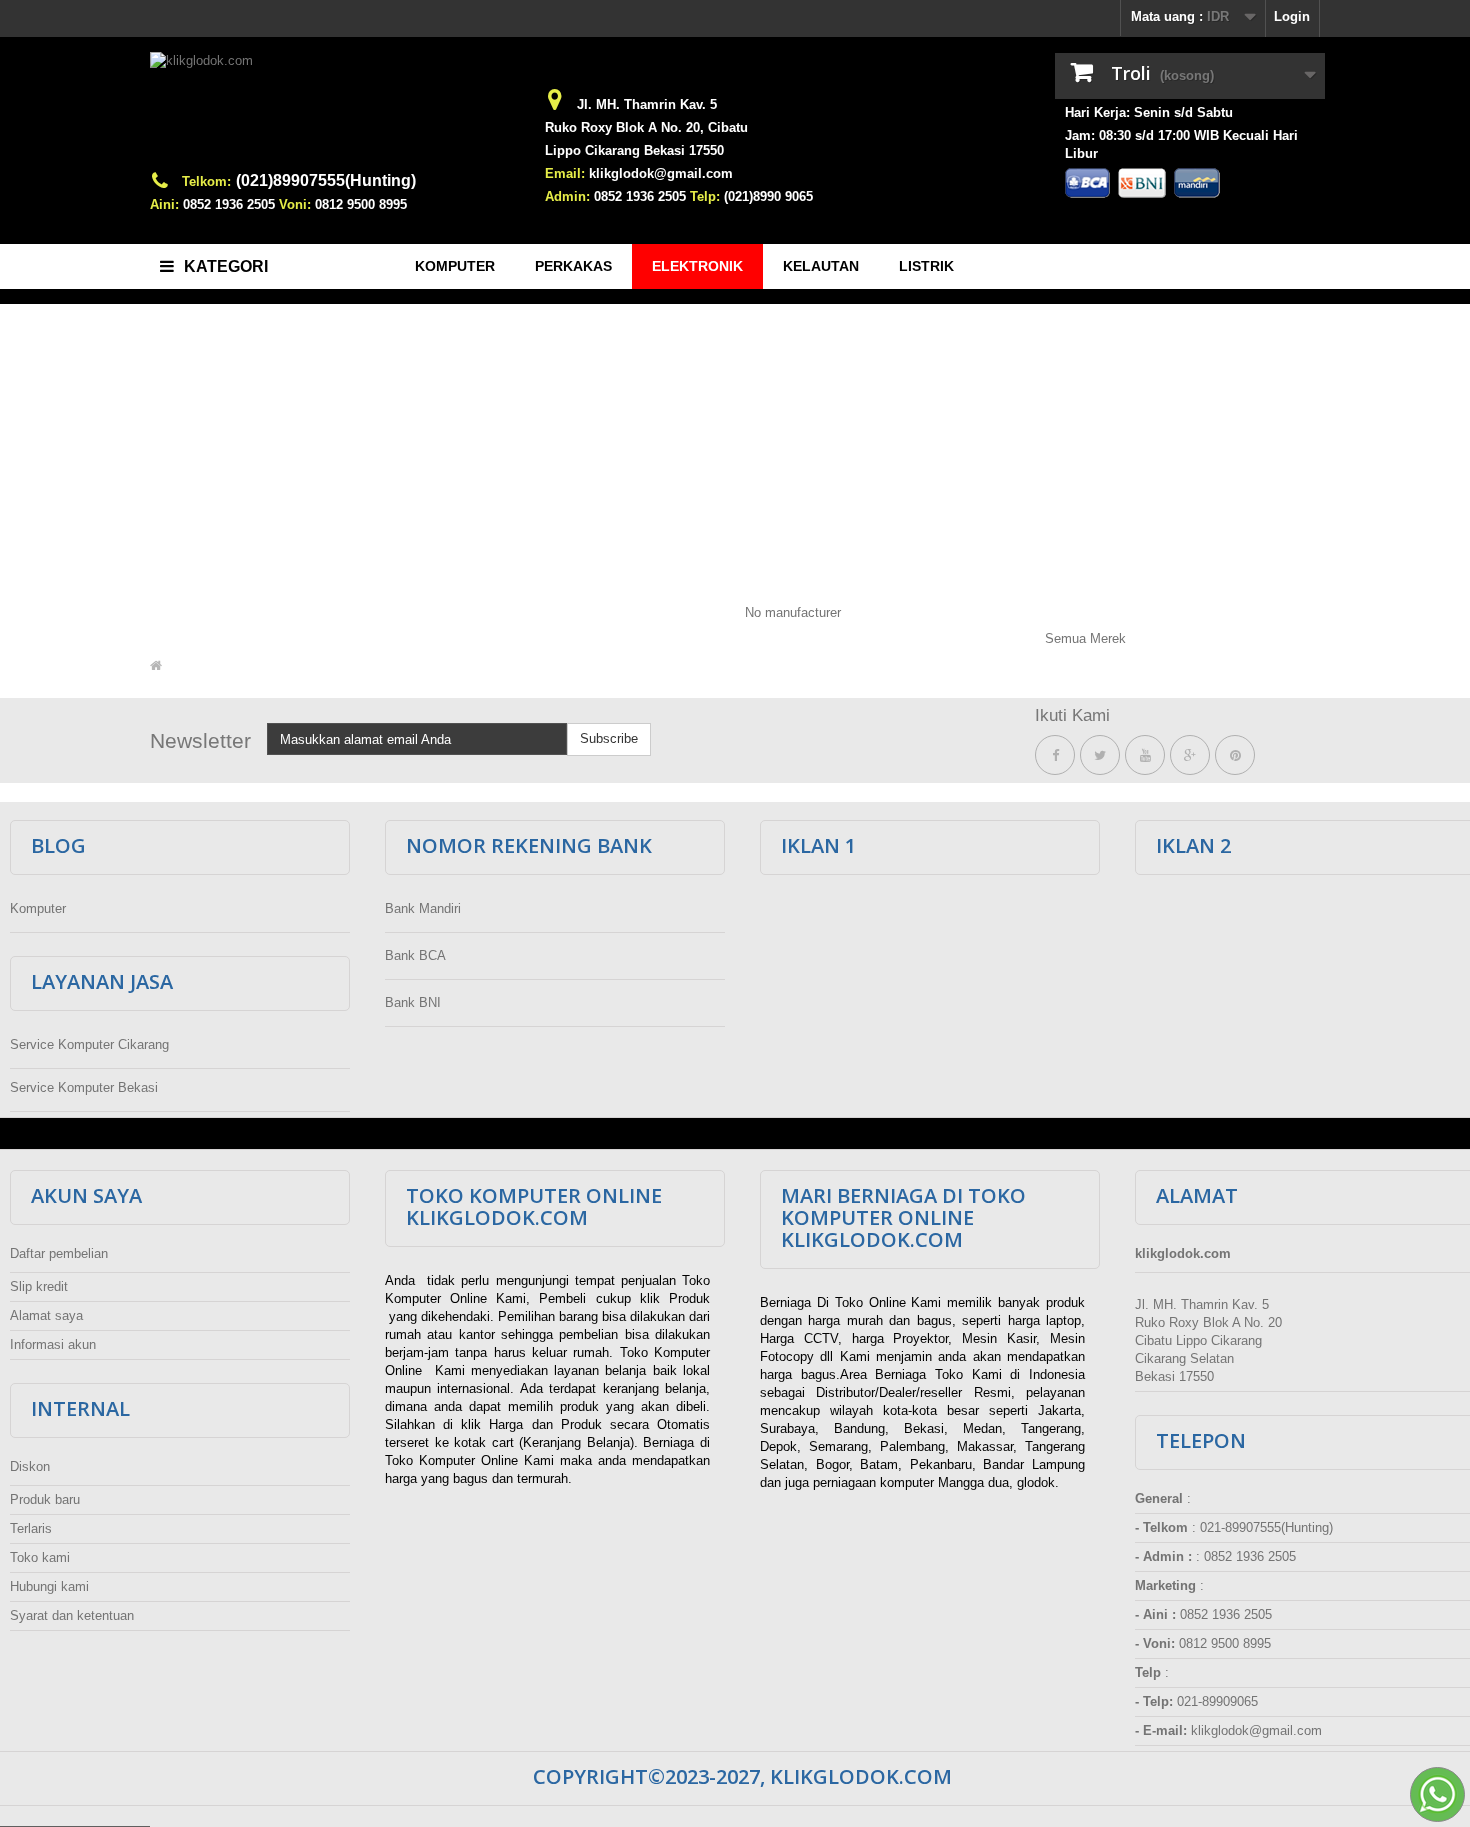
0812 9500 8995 (361, 204)
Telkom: (206, 181)
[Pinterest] (1235, 755)
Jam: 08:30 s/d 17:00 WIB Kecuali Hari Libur (1181, 144)
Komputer (38, 908)
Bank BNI (413, 1002)
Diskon (30, 1466)
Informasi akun (53, 1344)
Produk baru (45, 1499)
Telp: (705, 196)
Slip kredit (39, 1286)
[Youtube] (1145, 755)
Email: (565, 173)
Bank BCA (415, 955)
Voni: (295, 204)
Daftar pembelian (59, 1253)
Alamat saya (46, 1315)
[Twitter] (1100, 755)
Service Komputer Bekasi (84, 1087)
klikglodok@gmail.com (661, 173)
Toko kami (40, 1557)
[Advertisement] (735, 449)
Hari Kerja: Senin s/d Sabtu (1149, 112)
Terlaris (31, 1528)
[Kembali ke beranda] (156, 666)
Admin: (567, 196)
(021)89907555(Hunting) (326, 180)
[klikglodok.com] (335, 111)
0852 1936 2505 (229, 204)
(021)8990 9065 (768, 196)
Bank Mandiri (423, 908)
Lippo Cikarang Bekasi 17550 (634, 150)
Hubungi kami (49, 1586)
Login (1292, 16)
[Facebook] (1055, 755)
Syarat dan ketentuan (72, 1615)
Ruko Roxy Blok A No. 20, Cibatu (646, 127)
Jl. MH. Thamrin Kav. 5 (647, 104)
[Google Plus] (1190, 755)
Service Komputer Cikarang (89, 1044)
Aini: (164, 204)
